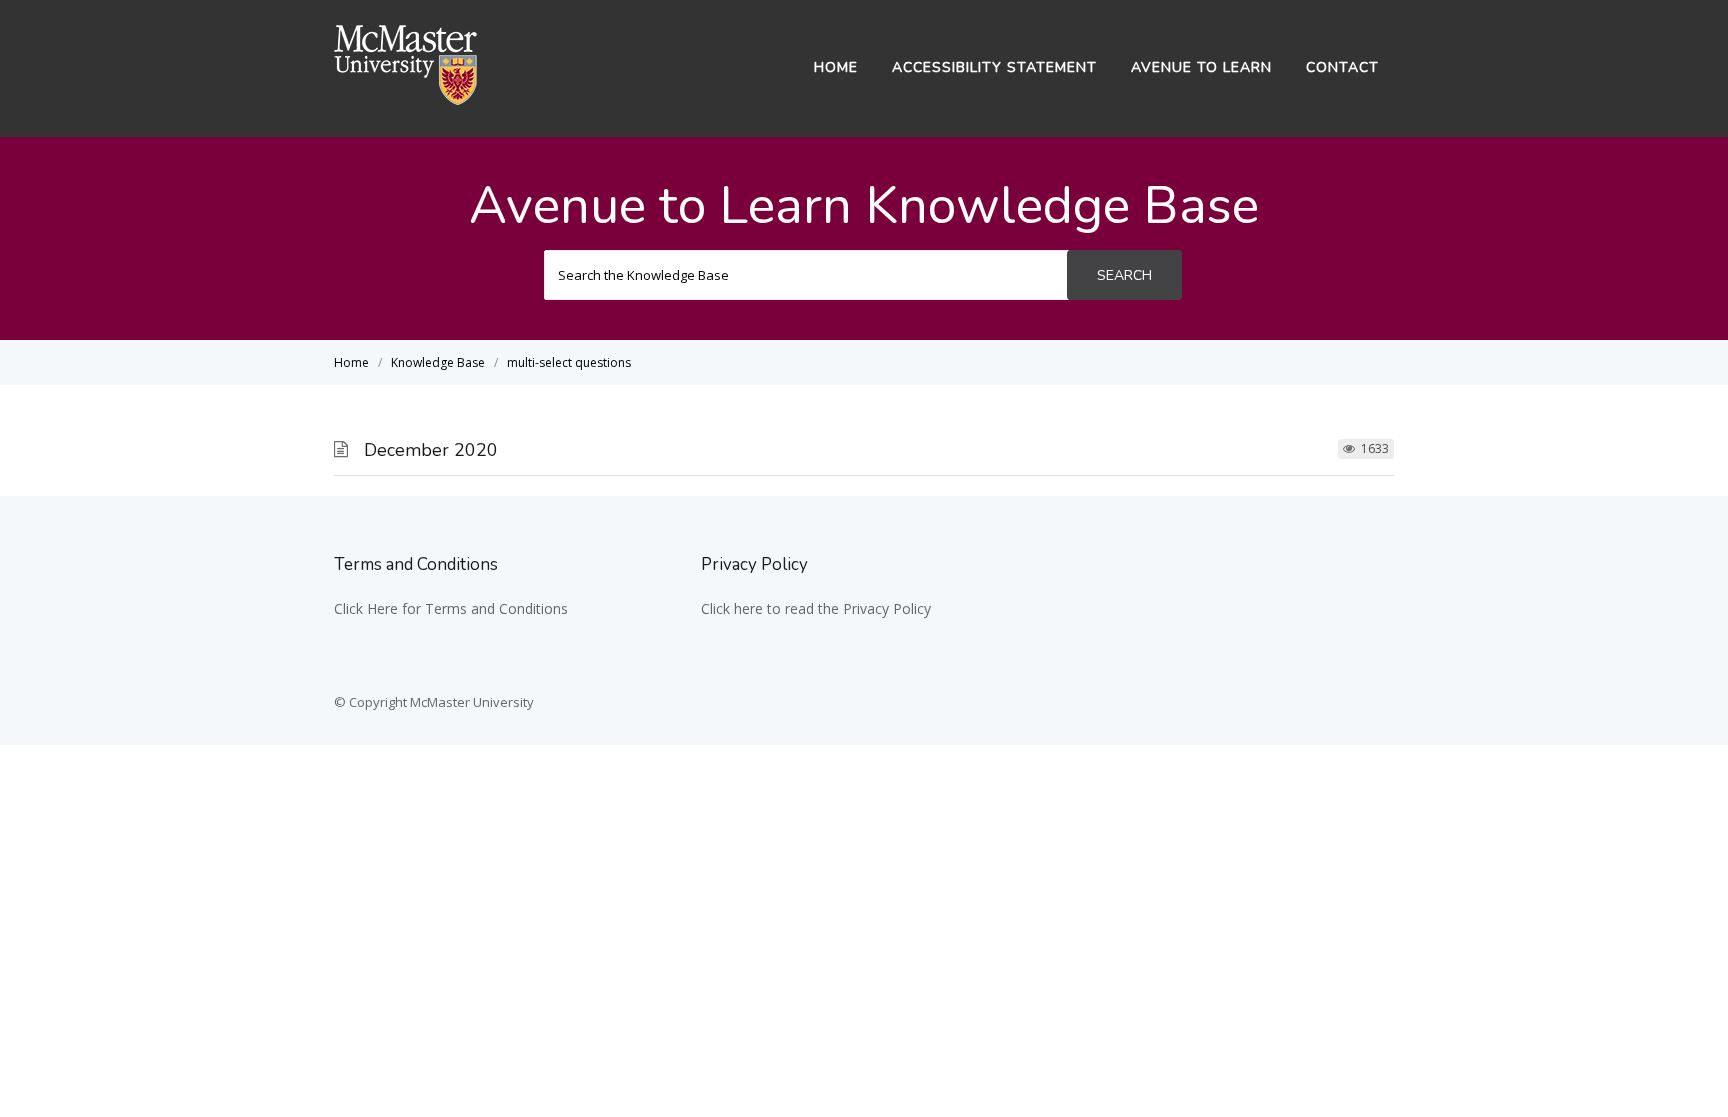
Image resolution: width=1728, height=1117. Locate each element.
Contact (1342, 67)
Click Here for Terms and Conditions (451, 608)
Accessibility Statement (994, 67)
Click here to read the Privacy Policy (816, 608)
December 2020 (431, 450)
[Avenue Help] (406, 99)
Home (836, 67)
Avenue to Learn (1201, 67)
